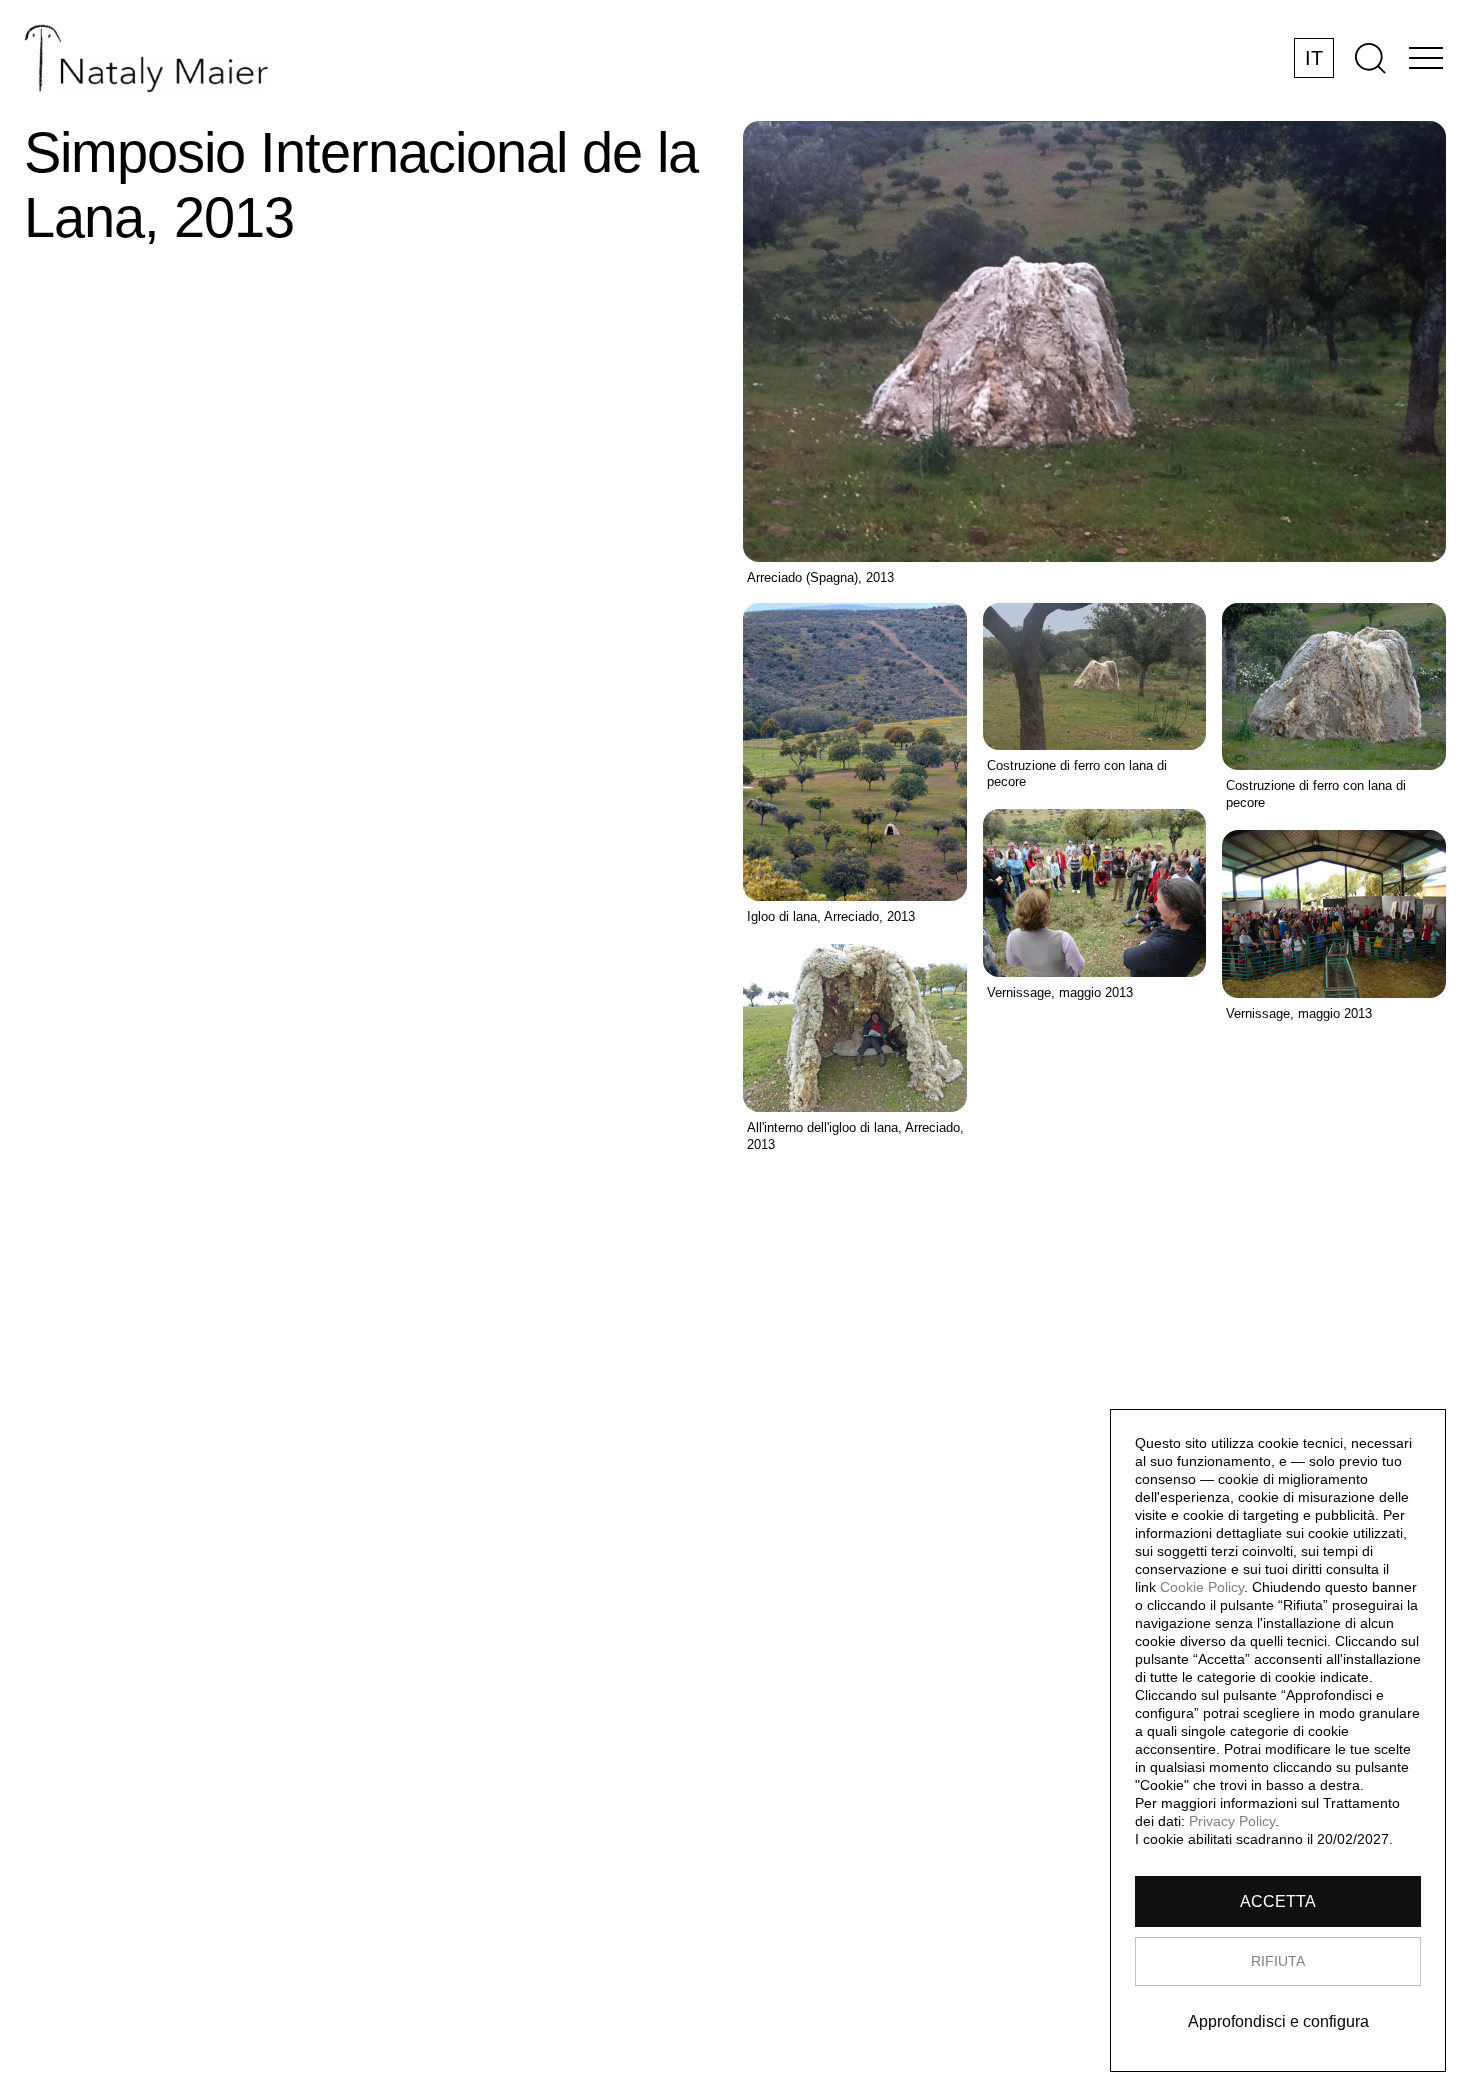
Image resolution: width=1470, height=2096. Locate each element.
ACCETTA (1278, 1901)
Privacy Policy (1232, 1821)
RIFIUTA (1278, 1961)
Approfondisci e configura (1278, 2021)
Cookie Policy (1202, 1587)
